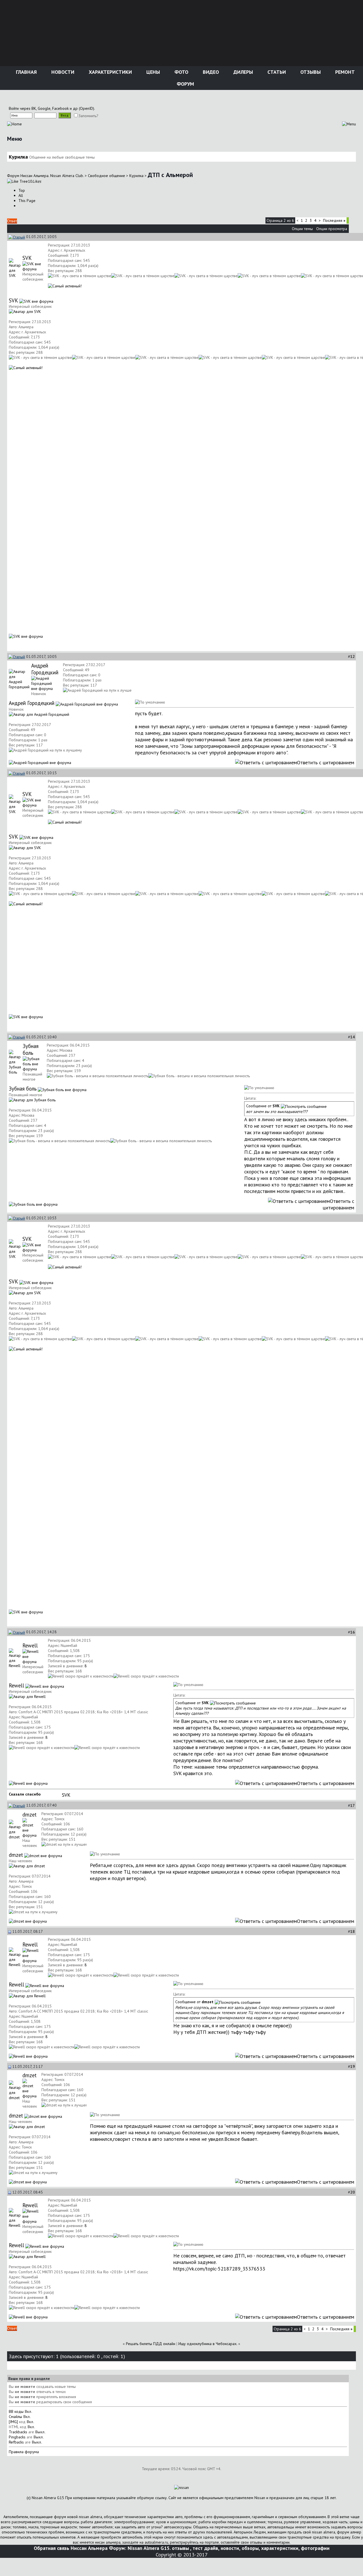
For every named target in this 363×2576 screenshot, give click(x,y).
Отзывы (310, 72)
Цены (152, 72)
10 (34, 181)
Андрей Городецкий (45, 669)
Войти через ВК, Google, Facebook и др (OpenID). (52, 108)
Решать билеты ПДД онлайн (151, 2344)
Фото (181, 72)
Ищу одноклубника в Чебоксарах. (208, 2344)
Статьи (276, 72)
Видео (210, 72)
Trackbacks (18, 2432)
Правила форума (24, 2452)
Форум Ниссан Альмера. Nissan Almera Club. (45, 176)
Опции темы (302, 229)
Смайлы (15, 2417)
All (21, 195)
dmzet (29, 1815)
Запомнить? (88, 116)
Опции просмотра (332, 229)
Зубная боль (31, 1049)
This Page (27, 201)
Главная (26, 72)
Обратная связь (51, 2548)
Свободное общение (106, 176)
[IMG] (13, 2422)
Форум (185, 84)
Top (22, 190)
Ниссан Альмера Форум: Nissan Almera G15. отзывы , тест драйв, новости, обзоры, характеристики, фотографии (200, 2548)
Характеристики (110, 72)
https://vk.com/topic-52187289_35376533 (219, 2269)
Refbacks (16, 2442)
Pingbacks (17, 2437)
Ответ (12, 221)
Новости (62, 72)
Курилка (136, 176)
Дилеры (242, 72)
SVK (27, 258)
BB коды (16, 2411)
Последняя (334, 220)
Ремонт (344, 72)
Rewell (30, 1645)
